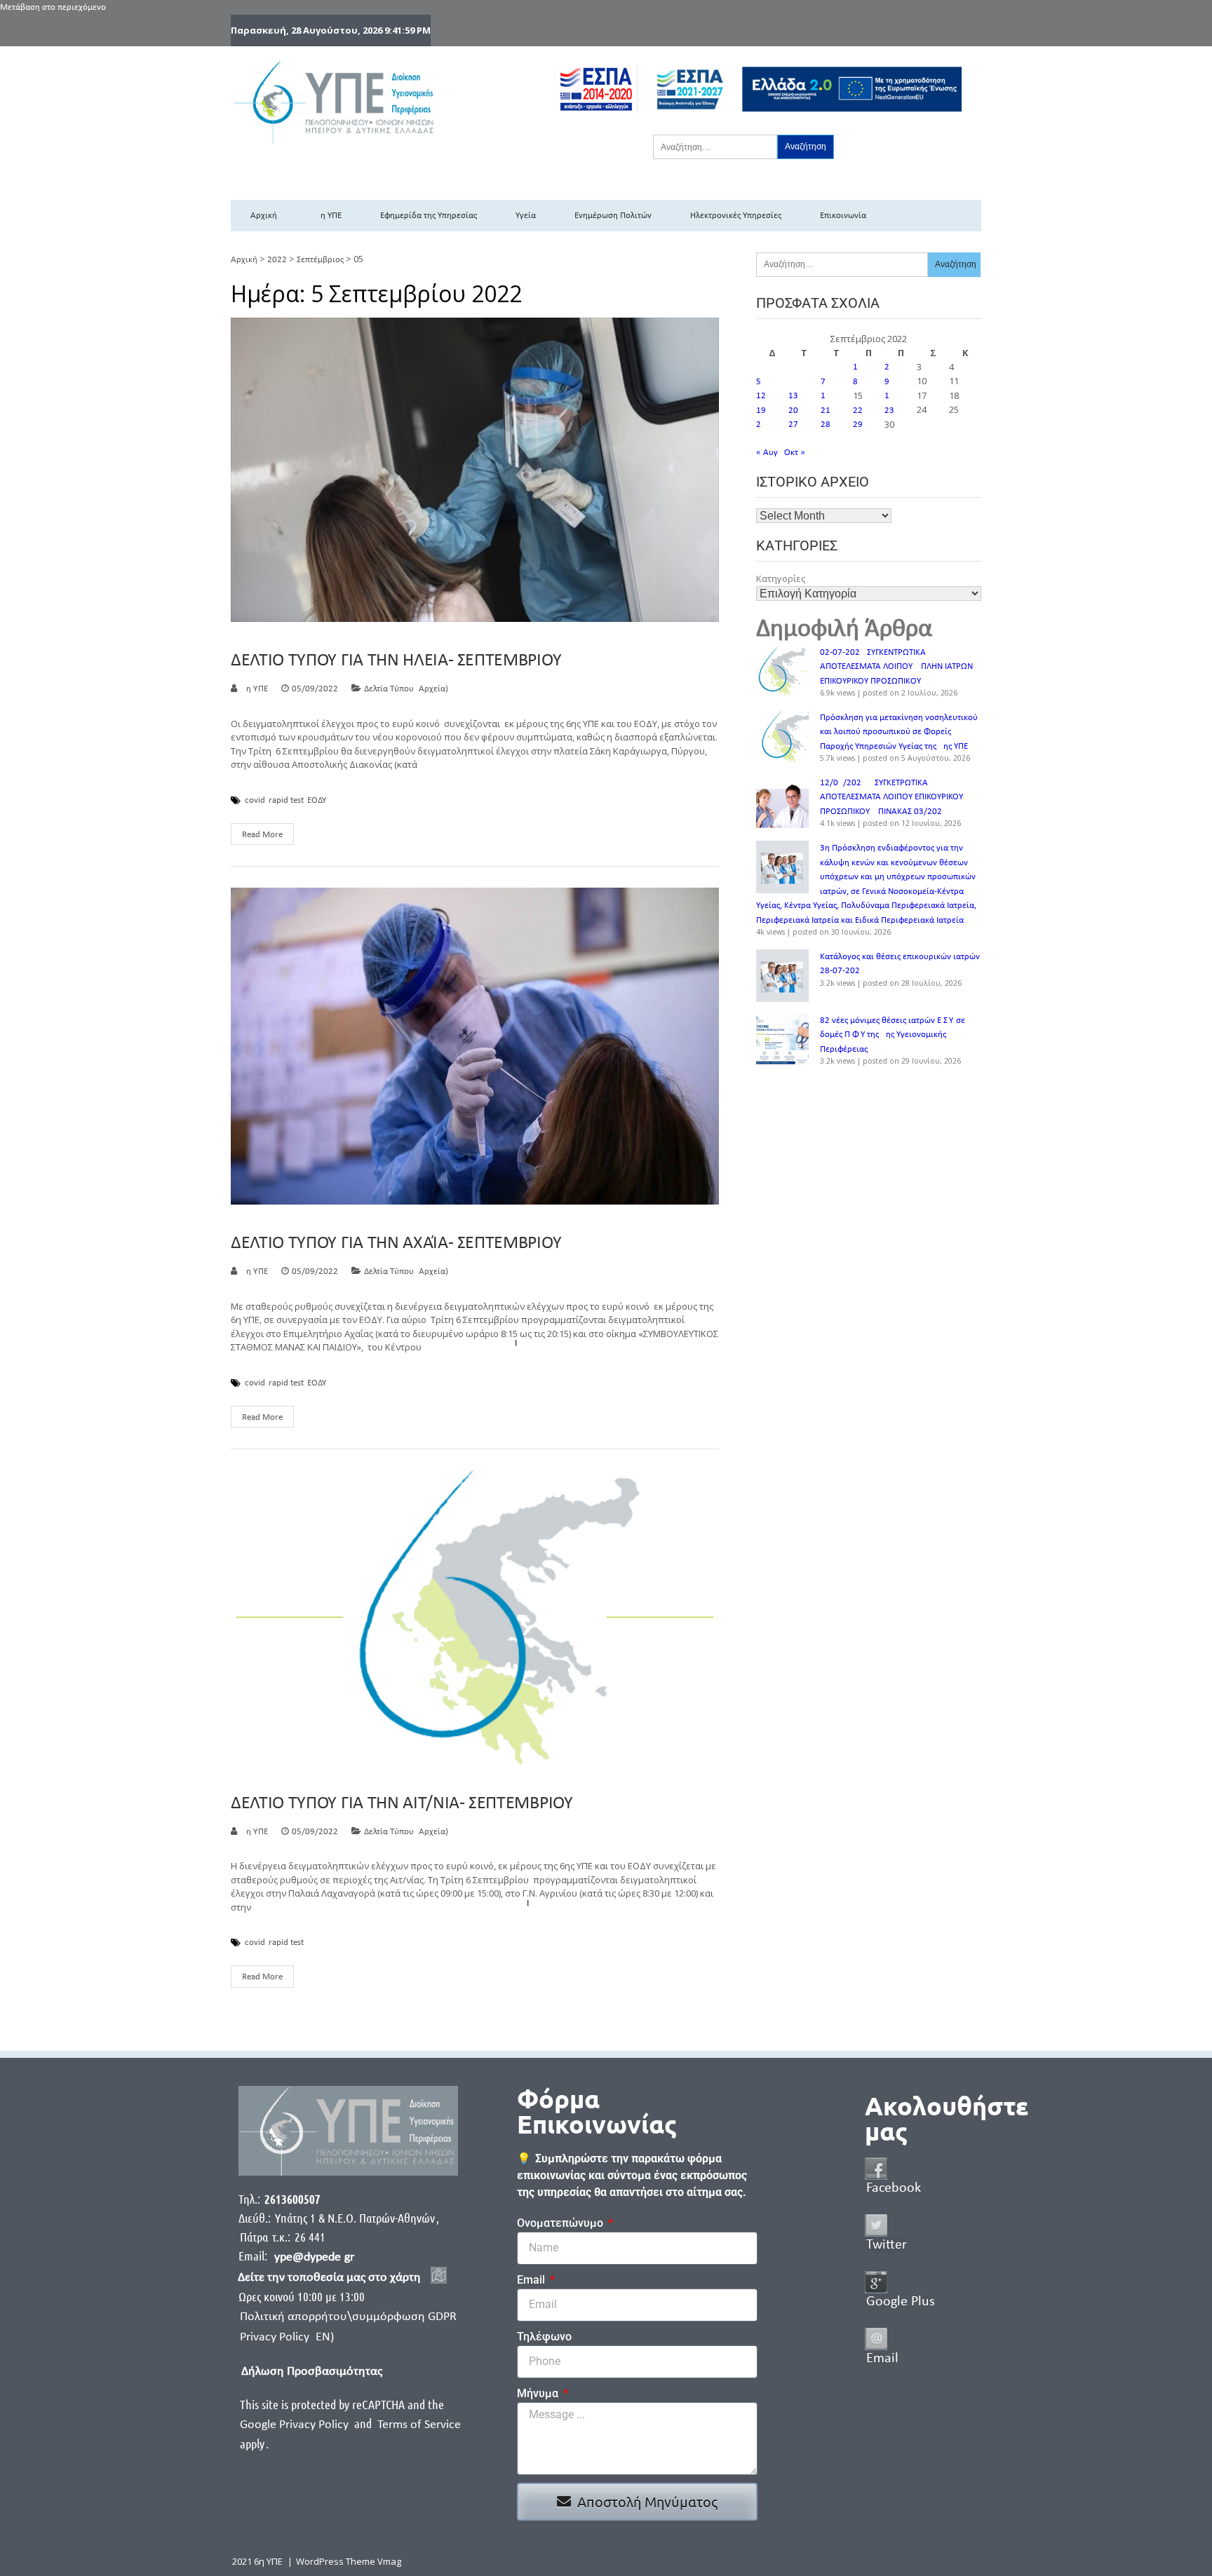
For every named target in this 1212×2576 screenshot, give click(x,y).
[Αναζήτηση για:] (715, 147)
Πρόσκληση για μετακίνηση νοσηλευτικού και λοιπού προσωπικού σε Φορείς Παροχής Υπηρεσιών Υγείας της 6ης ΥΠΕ (899, 732)
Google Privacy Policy (296, 2425)
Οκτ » (795, 453)
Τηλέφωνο (544, 2337)
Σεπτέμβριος (320, 260)
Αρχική (264, 216)
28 (826, 425)
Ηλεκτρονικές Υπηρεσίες (736, 216)
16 (889, 396)
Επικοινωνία (843, 216)
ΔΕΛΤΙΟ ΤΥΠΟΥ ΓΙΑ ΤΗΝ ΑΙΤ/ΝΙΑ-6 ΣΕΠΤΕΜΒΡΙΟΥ (402, 1804)
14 (826, 396)
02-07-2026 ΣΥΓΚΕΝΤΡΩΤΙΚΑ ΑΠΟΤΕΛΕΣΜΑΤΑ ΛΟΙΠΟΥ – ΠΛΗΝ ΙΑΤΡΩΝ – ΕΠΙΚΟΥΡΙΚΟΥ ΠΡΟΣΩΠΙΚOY (900, 667)
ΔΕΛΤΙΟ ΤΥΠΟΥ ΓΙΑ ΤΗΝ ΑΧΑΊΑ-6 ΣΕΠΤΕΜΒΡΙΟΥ (396, 1243)
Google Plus (901, 2302)
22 (858, 411)
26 (761, 425)
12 (761, 396)
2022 (277, 260)
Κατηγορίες (781, 578)
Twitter (887, 2245)
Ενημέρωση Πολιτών (613, 216)
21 (826, 411)
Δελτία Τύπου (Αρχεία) (406, 689)
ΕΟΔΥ (317, 801)
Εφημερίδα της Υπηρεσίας (429, 216)
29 (858, 425)
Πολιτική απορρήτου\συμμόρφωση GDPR (348, 2317)
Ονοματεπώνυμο (561, 2223)
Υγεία (526, 216)
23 (889, 411)
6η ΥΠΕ (329, 216)
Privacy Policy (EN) (287, 2337)
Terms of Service (419, 2425)
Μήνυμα (539, 2393)
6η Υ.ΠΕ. (256, 689)
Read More (262, 835)
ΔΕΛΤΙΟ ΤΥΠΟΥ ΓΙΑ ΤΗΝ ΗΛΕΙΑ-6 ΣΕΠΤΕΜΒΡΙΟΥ (396, 661)
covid (255, 801)
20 (793, 411)
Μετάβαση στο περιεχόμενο (53, 7)
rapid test (286, 801)
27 (793, 425)
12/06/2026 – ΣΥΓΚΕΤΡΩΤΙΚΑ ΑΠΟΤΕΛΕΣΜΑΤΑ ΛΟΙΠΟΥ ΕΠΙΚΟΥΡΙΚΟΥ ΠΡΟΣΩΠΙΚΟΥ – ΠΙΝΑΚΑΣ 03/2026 (891, 797)
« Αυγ (767, 453)
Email (532, 2280)
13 (793, 396)
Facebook (894, 2188)
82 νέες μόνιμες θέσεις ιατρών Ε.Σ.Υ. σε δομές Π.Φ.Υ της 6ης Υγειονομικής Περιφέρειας (893, 1035)
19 (761, 411)
